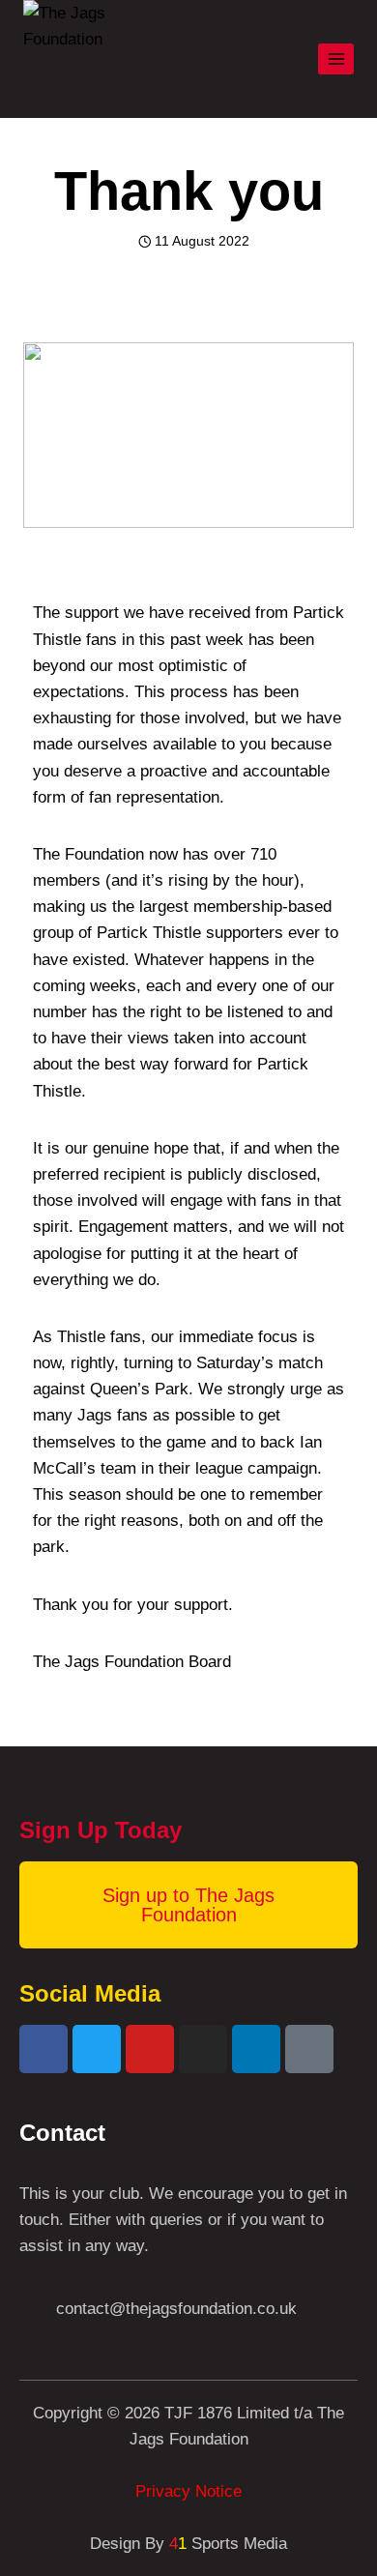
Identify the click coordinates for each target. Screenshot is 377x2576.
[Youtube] (150, 2049)
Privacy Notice (188, 2491)
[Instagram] (203, 2049)
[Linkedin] (256, 2049)
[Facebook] (43, 2049)
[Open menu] (336, 59)
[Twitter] (97, 2049)
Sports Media (228, 2544)
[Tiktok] (309, 2049)
